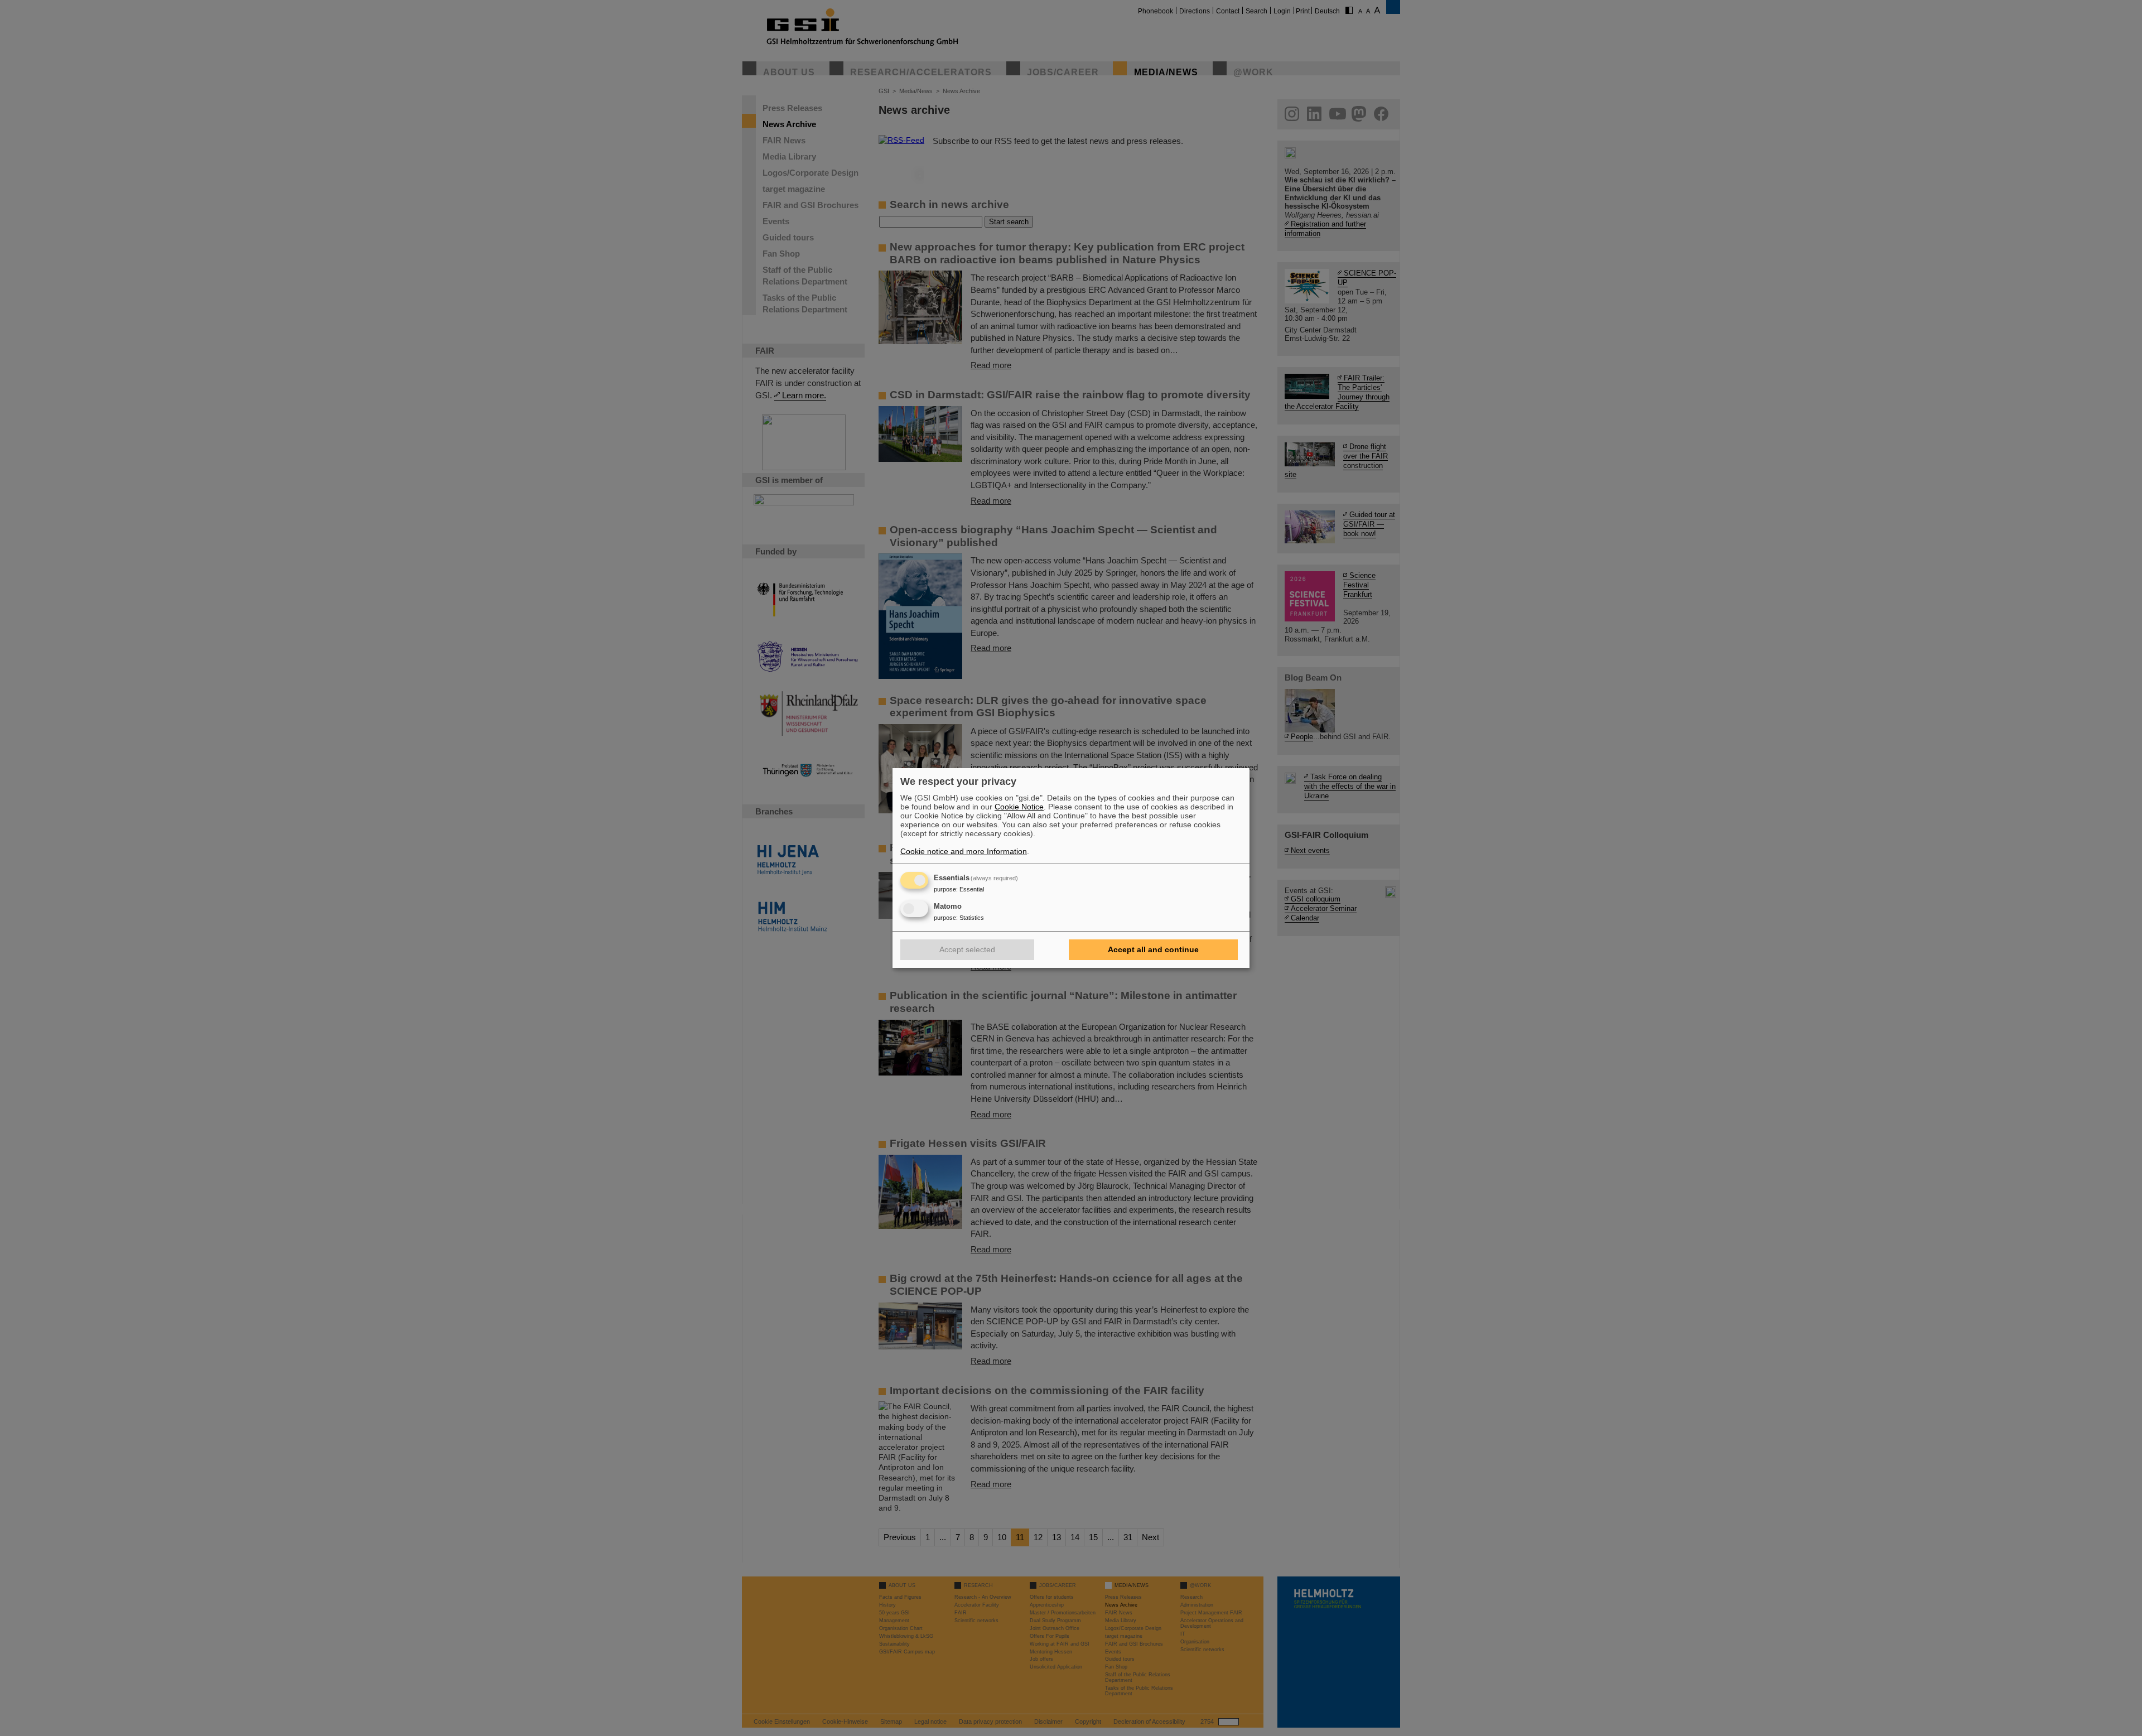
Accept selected (967, 949)
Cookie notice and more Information (964, 851)
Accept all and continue (1153, 949)
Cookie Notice (1019, 807)
